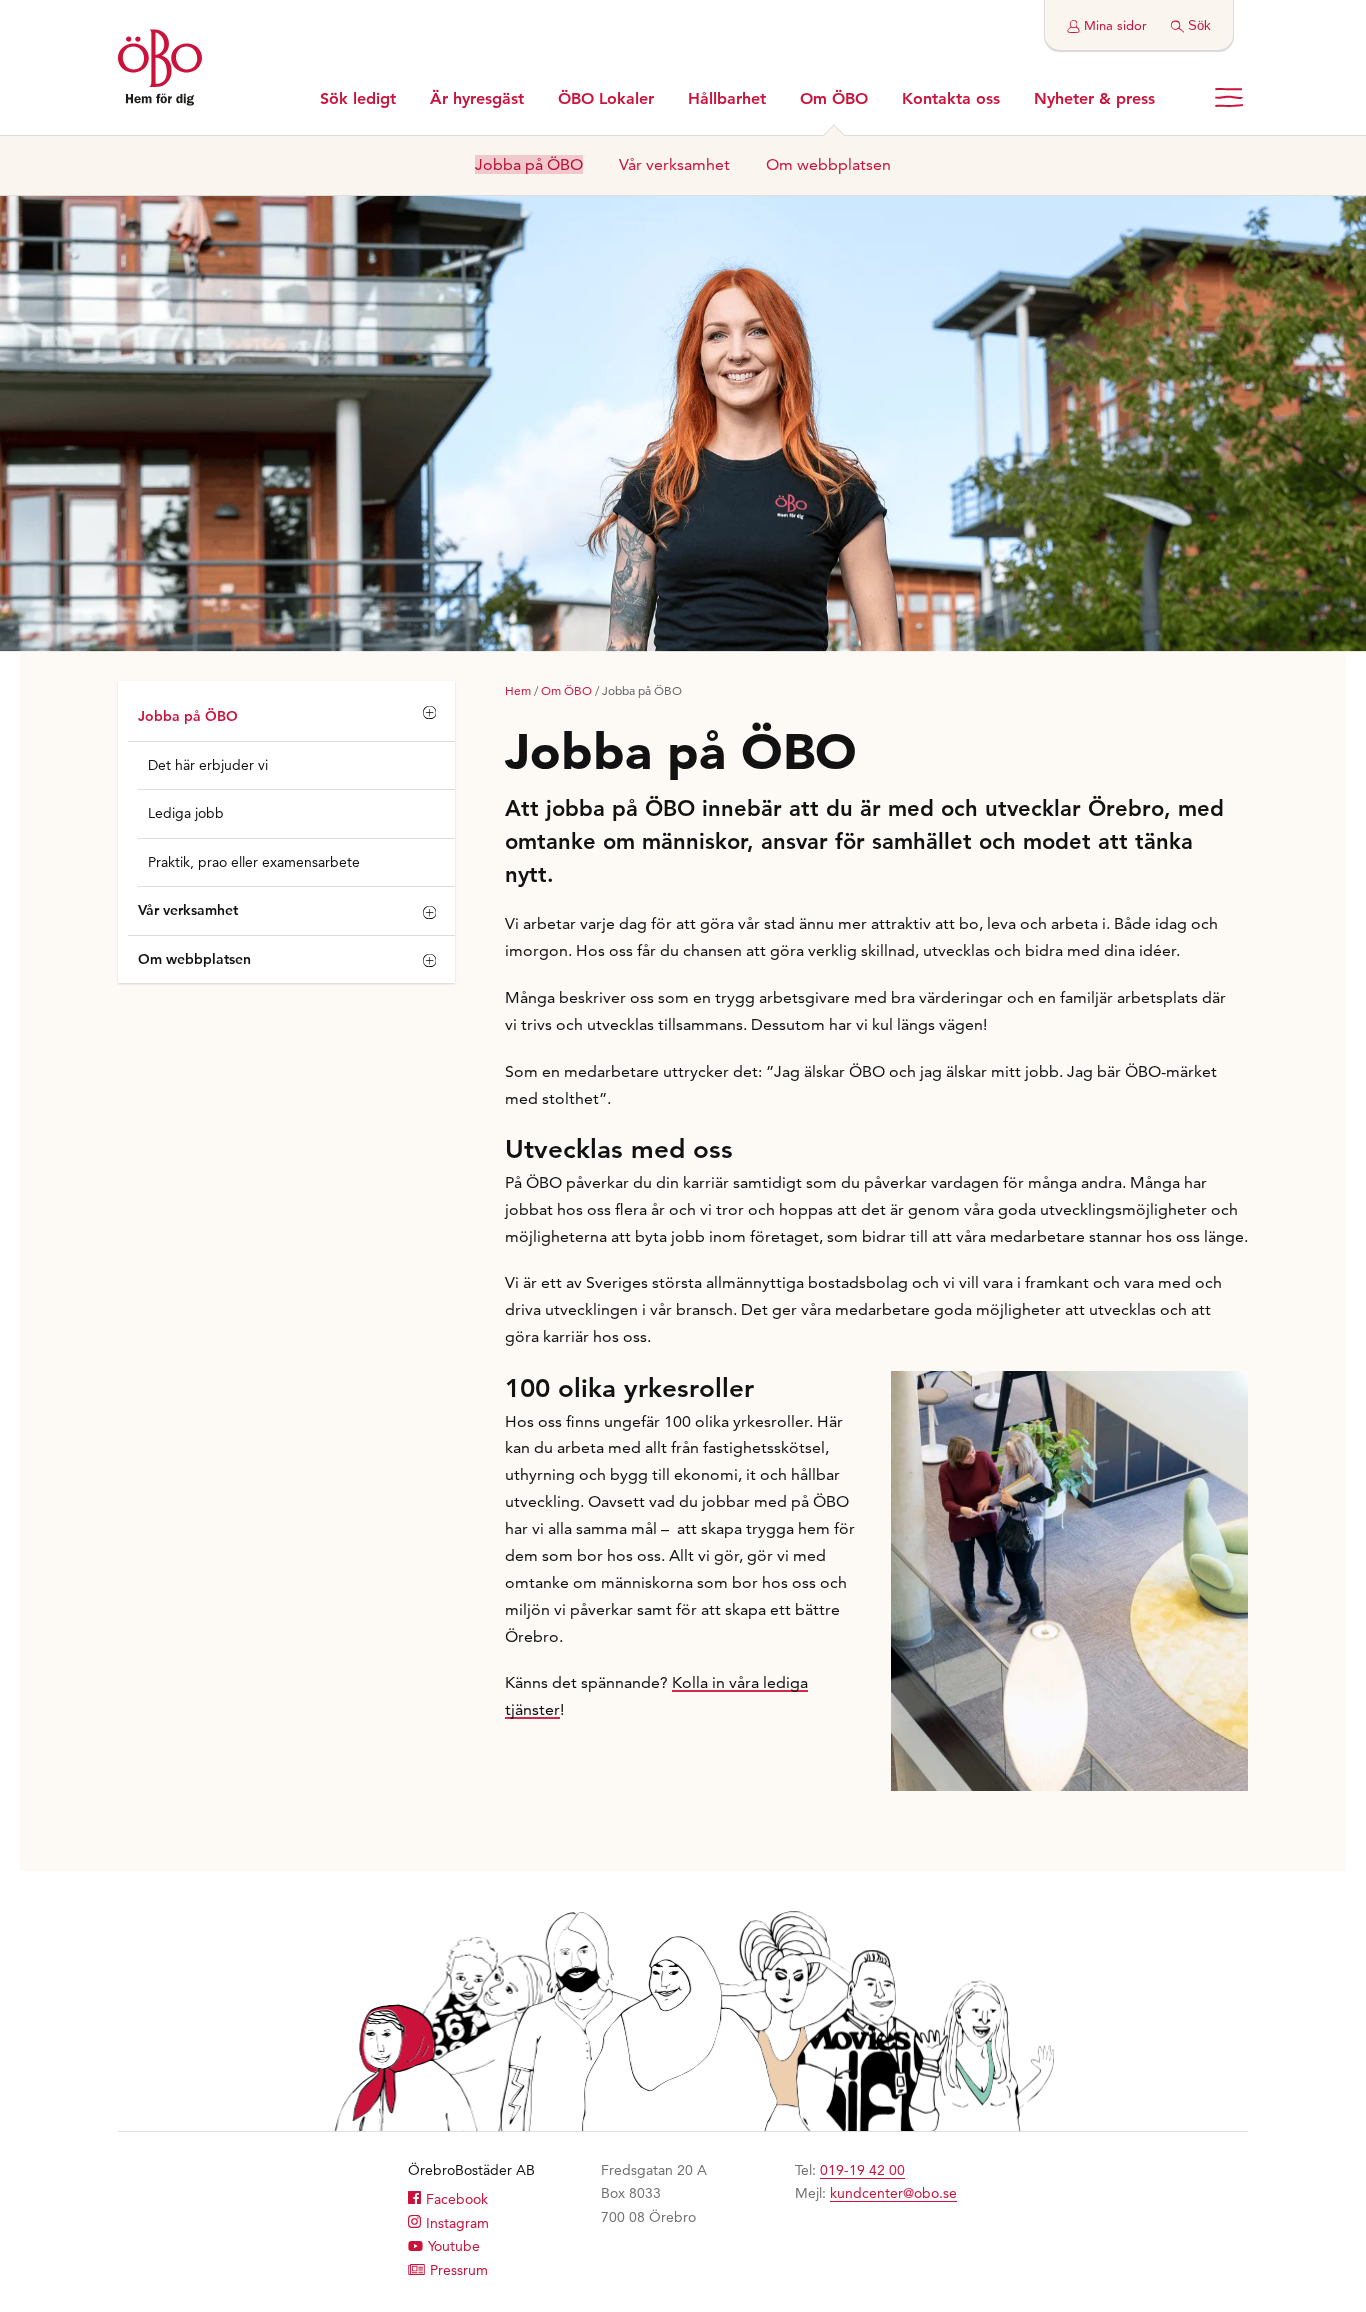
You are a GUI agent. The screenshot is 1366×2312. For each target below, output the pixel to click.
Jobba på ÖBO (188, 716)
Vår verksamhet (188, 910)
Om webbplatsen (194, 959)
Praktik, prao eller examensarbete (254, 862)
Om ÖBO (566, 690)
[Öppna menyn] (1229, 97)
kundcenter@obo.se (893, 2193)
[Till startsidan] (160, 70)
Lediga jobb (186, 813)
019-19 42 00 (862, 2170)
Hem (518, 690)
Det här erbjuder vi (208, 765)
